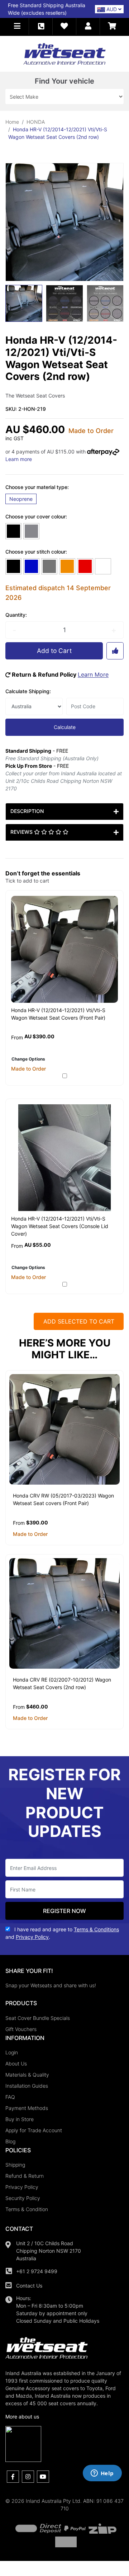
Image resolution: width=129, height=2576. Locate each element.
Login (12, 2052)
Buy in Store (20, 2119)
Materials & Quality (27, 2075)
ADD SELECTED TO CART (79, 1321)
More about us (22, 2417)
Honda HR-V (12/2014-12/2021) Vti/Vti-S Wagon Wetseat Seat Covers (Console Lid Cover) (60, 1226)
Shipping (15, 2165)
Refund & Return (25, 2176)
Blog (10, 2141)
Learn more (19, 459)
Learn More (93, 674)
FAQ (10, 2097)
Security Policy (23, 2198)
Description (27, 811)
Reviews (22, 832)
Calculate (65, 727)
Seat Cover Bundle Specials (38, 2018)
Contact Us (29, 2286)
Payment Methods (27, 2108)
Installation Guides (27, 2086)
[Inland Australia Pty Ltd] (64, 53)
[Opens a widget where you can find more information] (102, 2474)
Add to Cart (54, 651)
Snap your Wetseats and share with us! (51, 1985)
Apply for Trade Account (34, 2130)
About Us (16, 2063)
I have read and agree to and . (62, 1933)
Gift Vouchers (21, 2029)
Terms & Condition (27, 2209)
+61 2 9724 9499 (37, 2271)
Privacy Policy (22, 2187)
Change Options (28, 1059)
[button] (17, 26)
